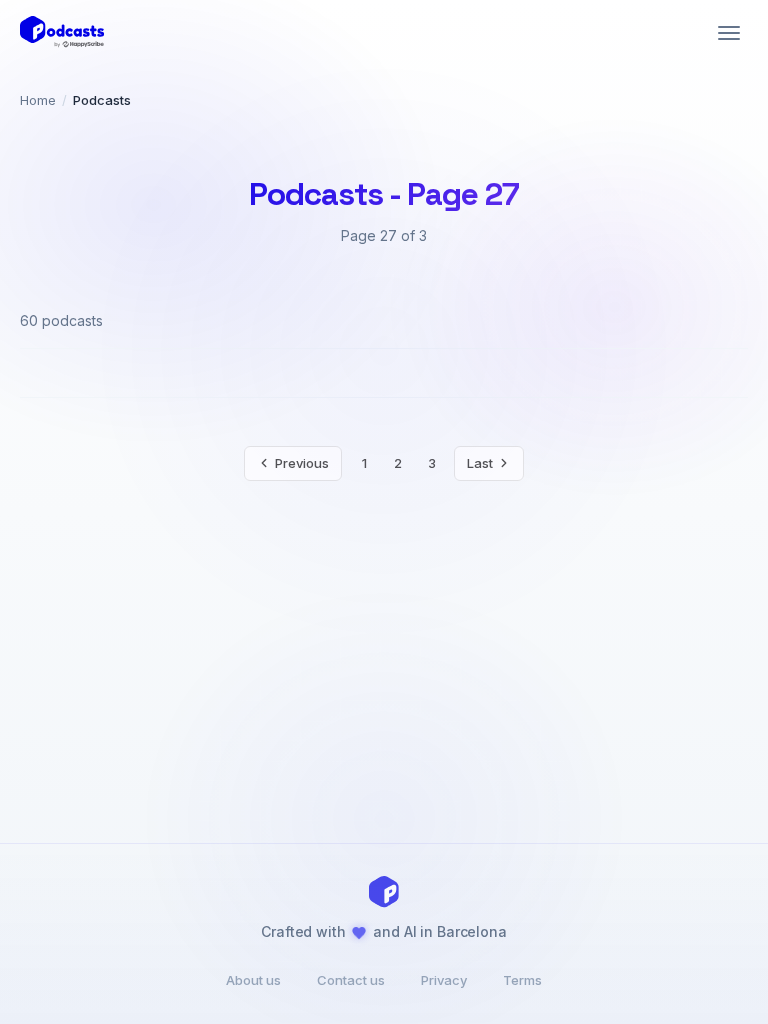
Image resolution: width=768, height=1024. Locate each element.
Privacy (444, 980)
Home (38, 100)
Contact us (351, 980)
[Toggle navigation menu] (729, 33)
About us (253, 980)
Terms (522, 980)
